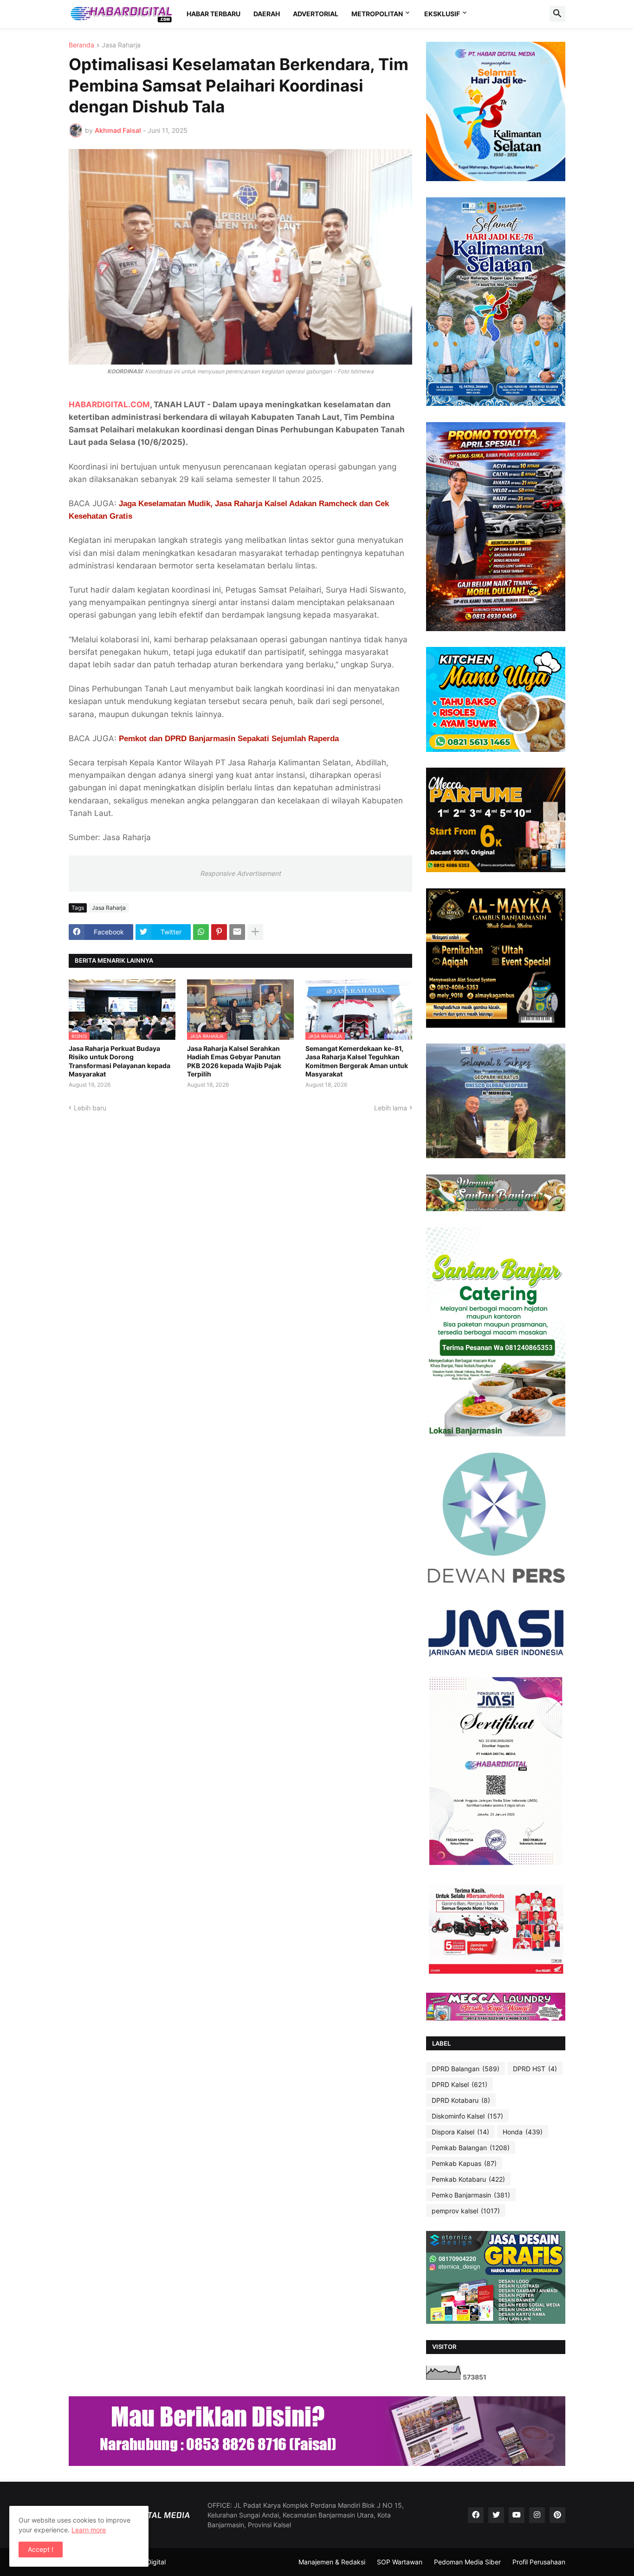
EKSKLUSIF (442, 14)
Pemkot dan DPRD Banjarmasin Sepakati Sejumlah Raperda (229, 739)
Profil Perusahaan (539, 2562)
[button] (557, 14)
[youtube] (517, 2515)
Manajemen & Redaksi (332, 2562)
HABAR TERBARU (213, 14)
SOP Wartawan (400, 2562)
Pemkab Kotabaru (468, 2179)
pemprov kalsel (466, 2211)
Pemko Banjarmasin (471, 2195)
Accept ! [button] (41, 2549)
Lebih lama (391, 1108)
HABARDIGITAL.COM (109, 404)
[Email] (237, 932)
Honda (523, 2132)
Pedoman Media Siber (467, 2562)
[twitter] (496, 2515)
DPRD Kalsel (459, 2084)
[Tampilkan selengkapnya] (255, 932)
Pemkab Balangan (471, 2148)
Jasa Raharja (121, 45)
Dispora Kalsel (460, 2132)
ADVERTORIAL (316, 14)
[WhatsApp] (201, 932)
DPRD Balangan (466, 2069)
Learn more (89, 2530)
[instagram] (537, 2515)
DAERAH (267, 14)
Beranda (81, 45)
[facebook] (476, 2515)
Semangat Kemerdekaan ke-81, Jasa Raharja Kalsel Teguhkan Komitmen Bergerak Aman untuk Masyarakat (357, 1061)
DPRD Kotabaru (461, 2100)
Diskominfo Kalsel (467, 2116)
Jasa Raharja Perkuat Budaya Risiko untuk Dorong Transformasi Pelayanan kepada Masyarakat (120, 1061)
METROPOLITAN (377, 14)
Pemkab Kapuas (464, 2163)
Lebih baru (90, 1108)
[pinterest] (557, 2515)
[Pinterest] (219, 932)
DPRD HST (535, 2069)
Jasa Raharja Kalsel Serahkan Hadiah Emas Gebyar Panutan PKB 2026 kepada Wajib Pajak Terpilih (234, 1061)
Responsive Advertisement (240, 873)
